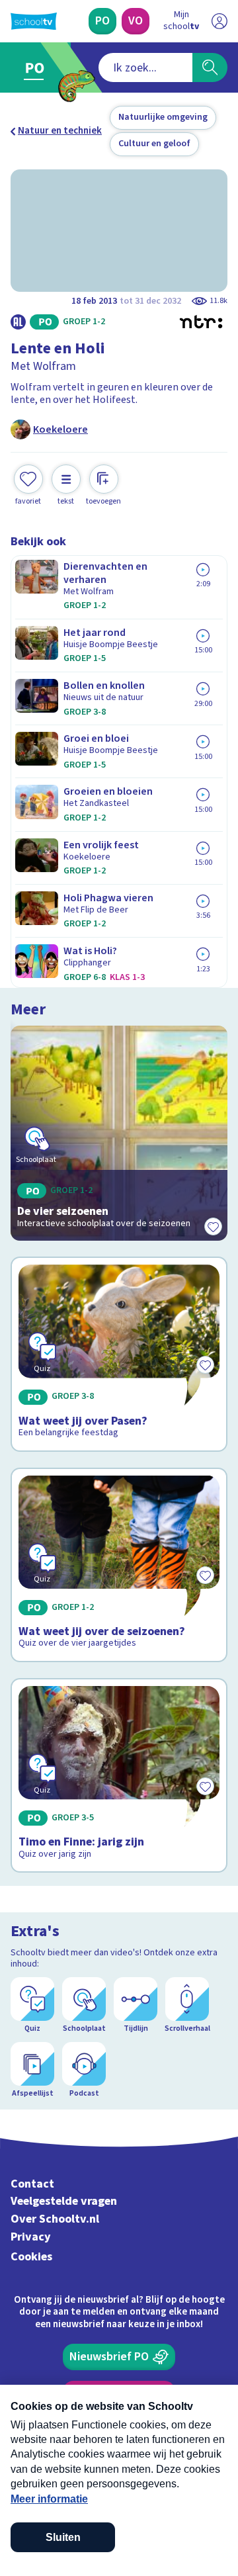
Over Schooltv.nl (55, 2219)
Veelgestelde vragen (64, 2201)
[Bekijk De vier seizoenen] (119, 1133)
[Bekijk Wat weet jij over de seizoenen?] (119, 1565)
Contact (32, 2184)
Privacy (31, 2237)
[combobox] (145, 67)
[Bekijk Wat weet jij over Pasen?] (119, 1354)
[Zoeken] (210, 67)
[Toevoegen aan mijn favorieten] (213, 1226)
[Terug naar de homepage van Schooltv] (34, 21)
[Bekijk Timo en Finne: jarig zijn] (119, 1775)
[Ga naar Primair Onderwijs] (37, 67)
